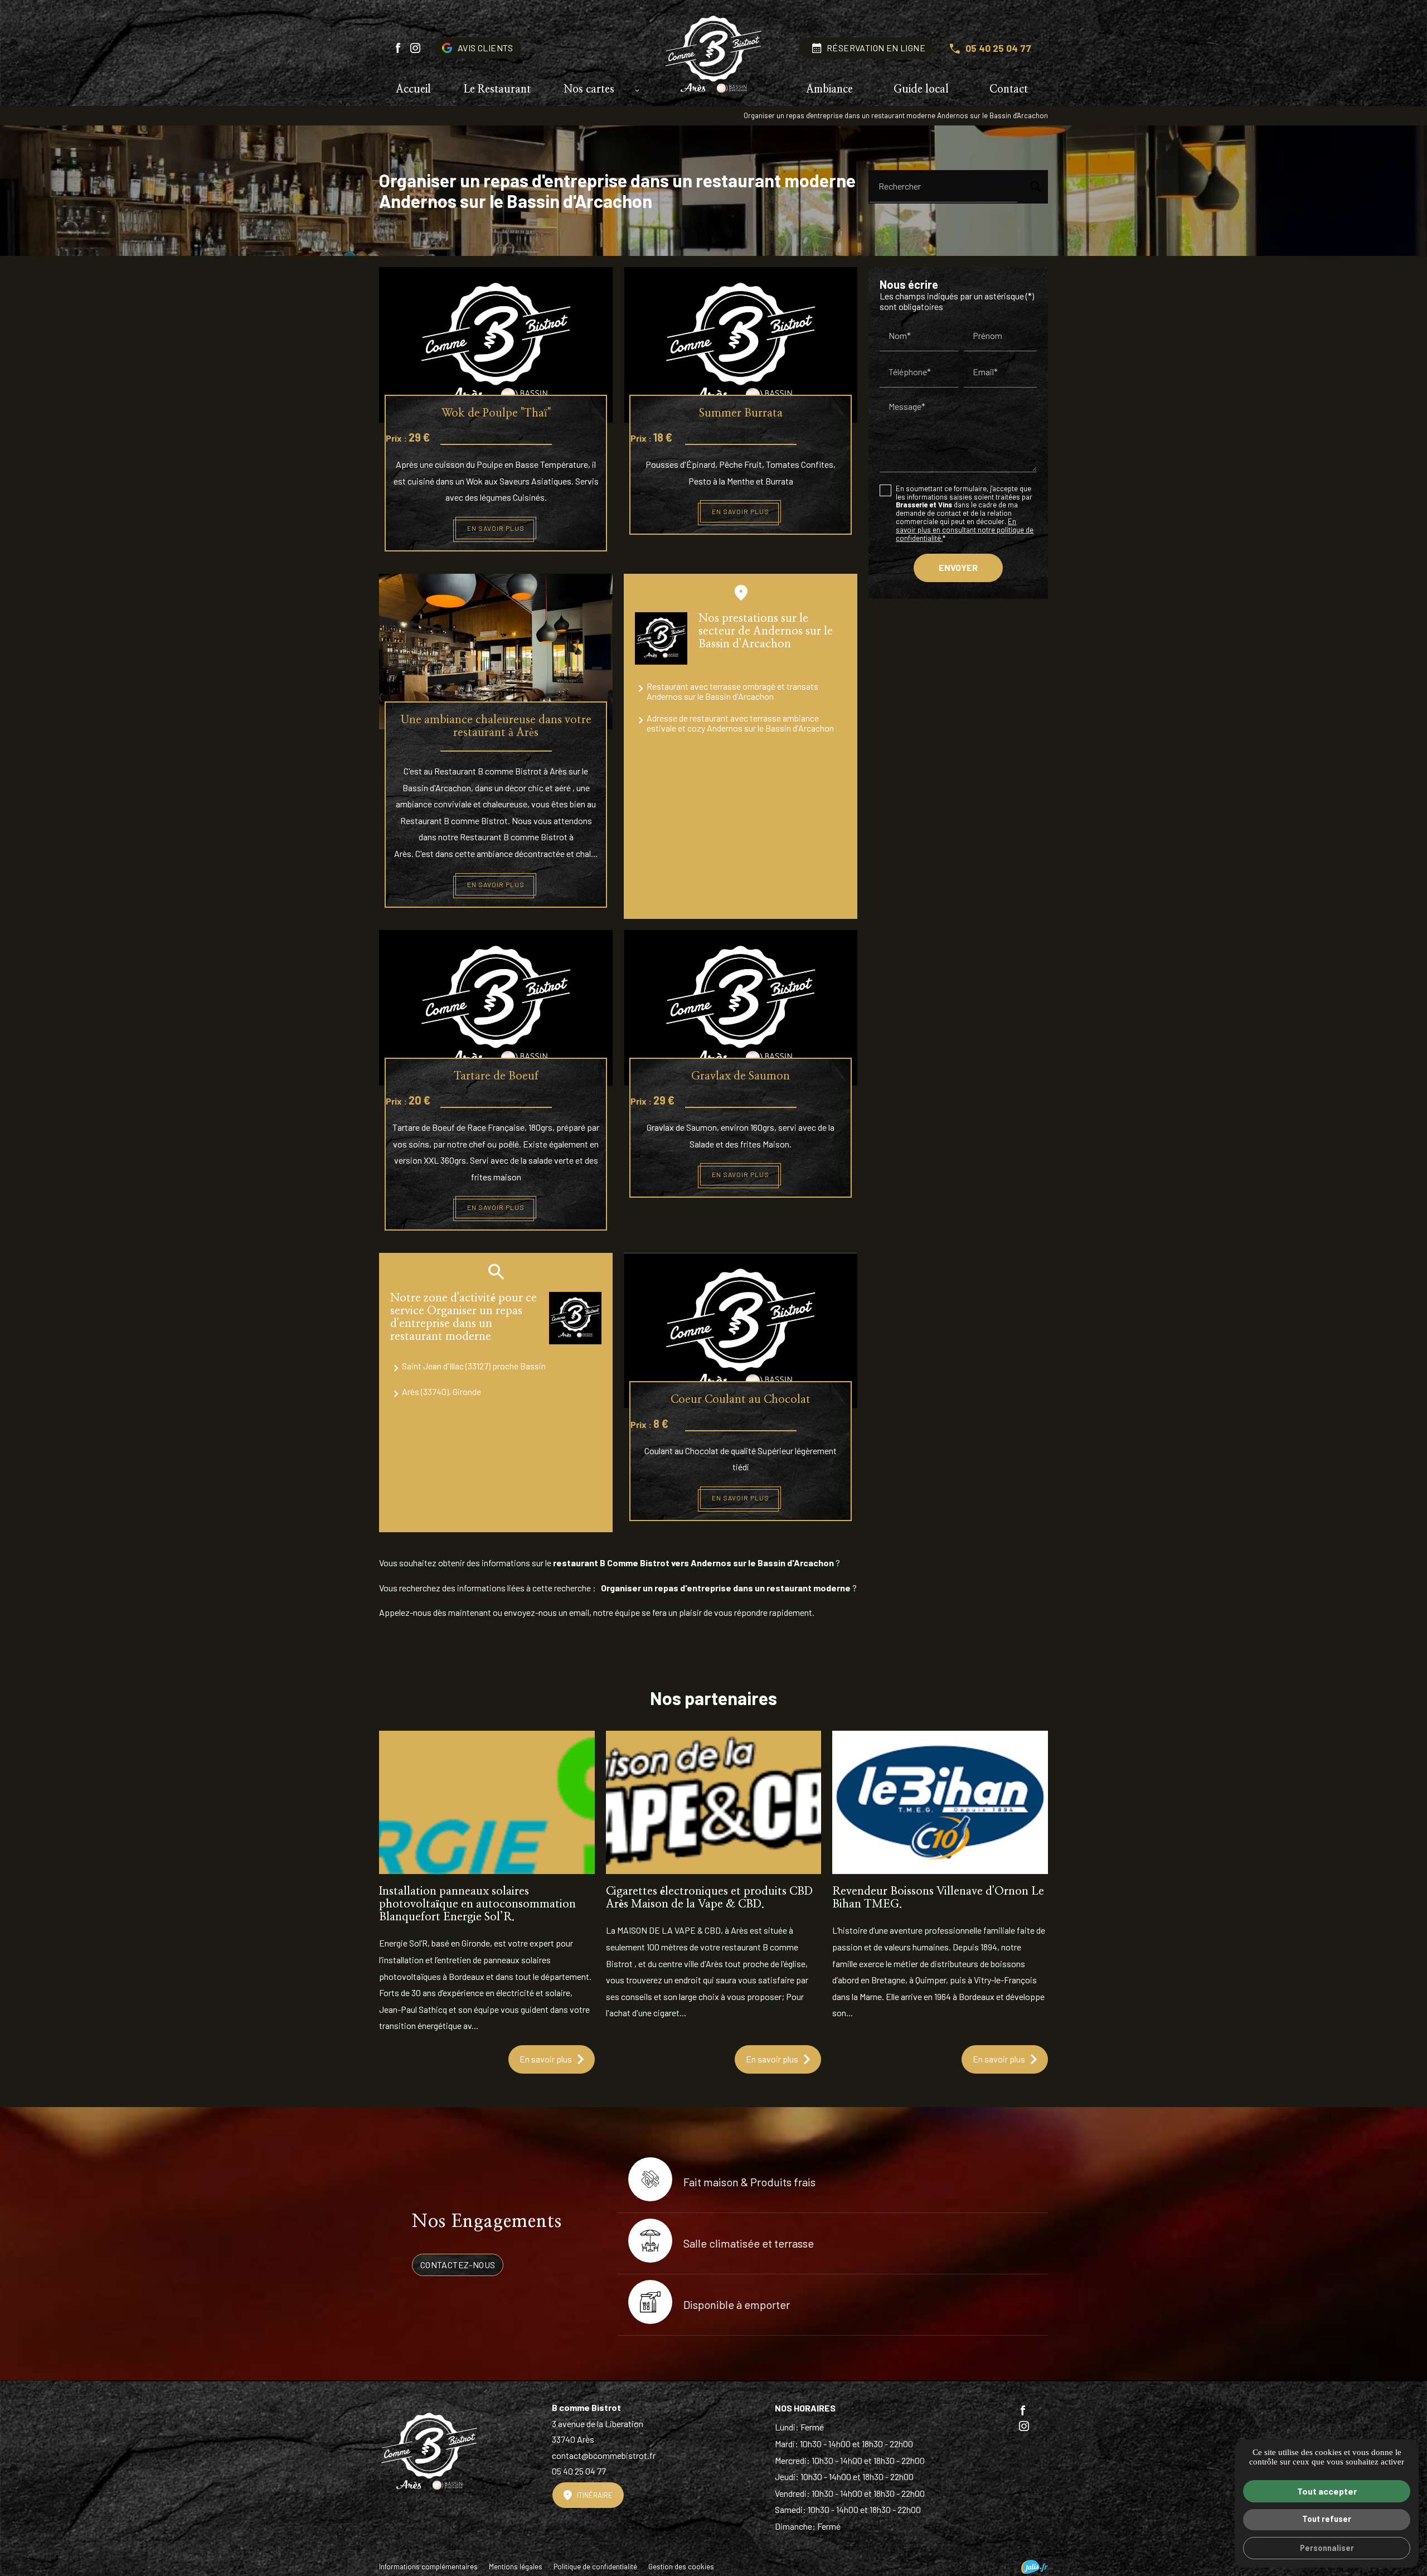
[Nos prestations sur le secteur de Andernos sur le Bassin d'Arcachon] (661, 638)
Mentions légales (516, 2567)
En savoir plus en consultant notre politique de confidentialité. (965, 529)
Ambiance (829, 89)
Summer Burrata (741, 413)
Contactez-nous (458, 2265)
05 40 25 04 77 (998, 48)
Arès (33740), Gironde (441, 1391)
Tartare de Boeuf (496, 1076)
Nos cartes (589, 89)
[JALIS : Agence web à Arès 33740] (1035, 2567)
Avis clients (486, 48)
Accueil (413, 89)
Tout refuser (1327, 2519)
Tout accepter (1327, 2491)
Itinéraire (595, 2495)
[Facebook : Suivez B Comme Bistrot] (398, 48)
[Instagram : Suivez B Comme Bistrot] (415, 48)
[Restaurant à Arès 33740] (713, 56)
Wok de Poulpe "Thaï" (496, 413)
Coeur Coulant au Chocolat (741, 1400)
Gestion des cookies (681, 2567)
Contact (1009, 89)
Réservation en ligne (876, 48)
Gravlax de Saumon (741, 1076)
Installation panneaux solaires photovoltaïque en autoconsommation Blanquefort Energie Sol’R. (477, 1904)
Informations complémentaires (428, 2567)
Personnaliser (1327, 2548)
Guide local (921, 89)
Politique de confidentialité (595, 2567)
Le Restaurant (497, 89)
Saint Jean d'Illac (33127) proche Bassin (474, 1366)
